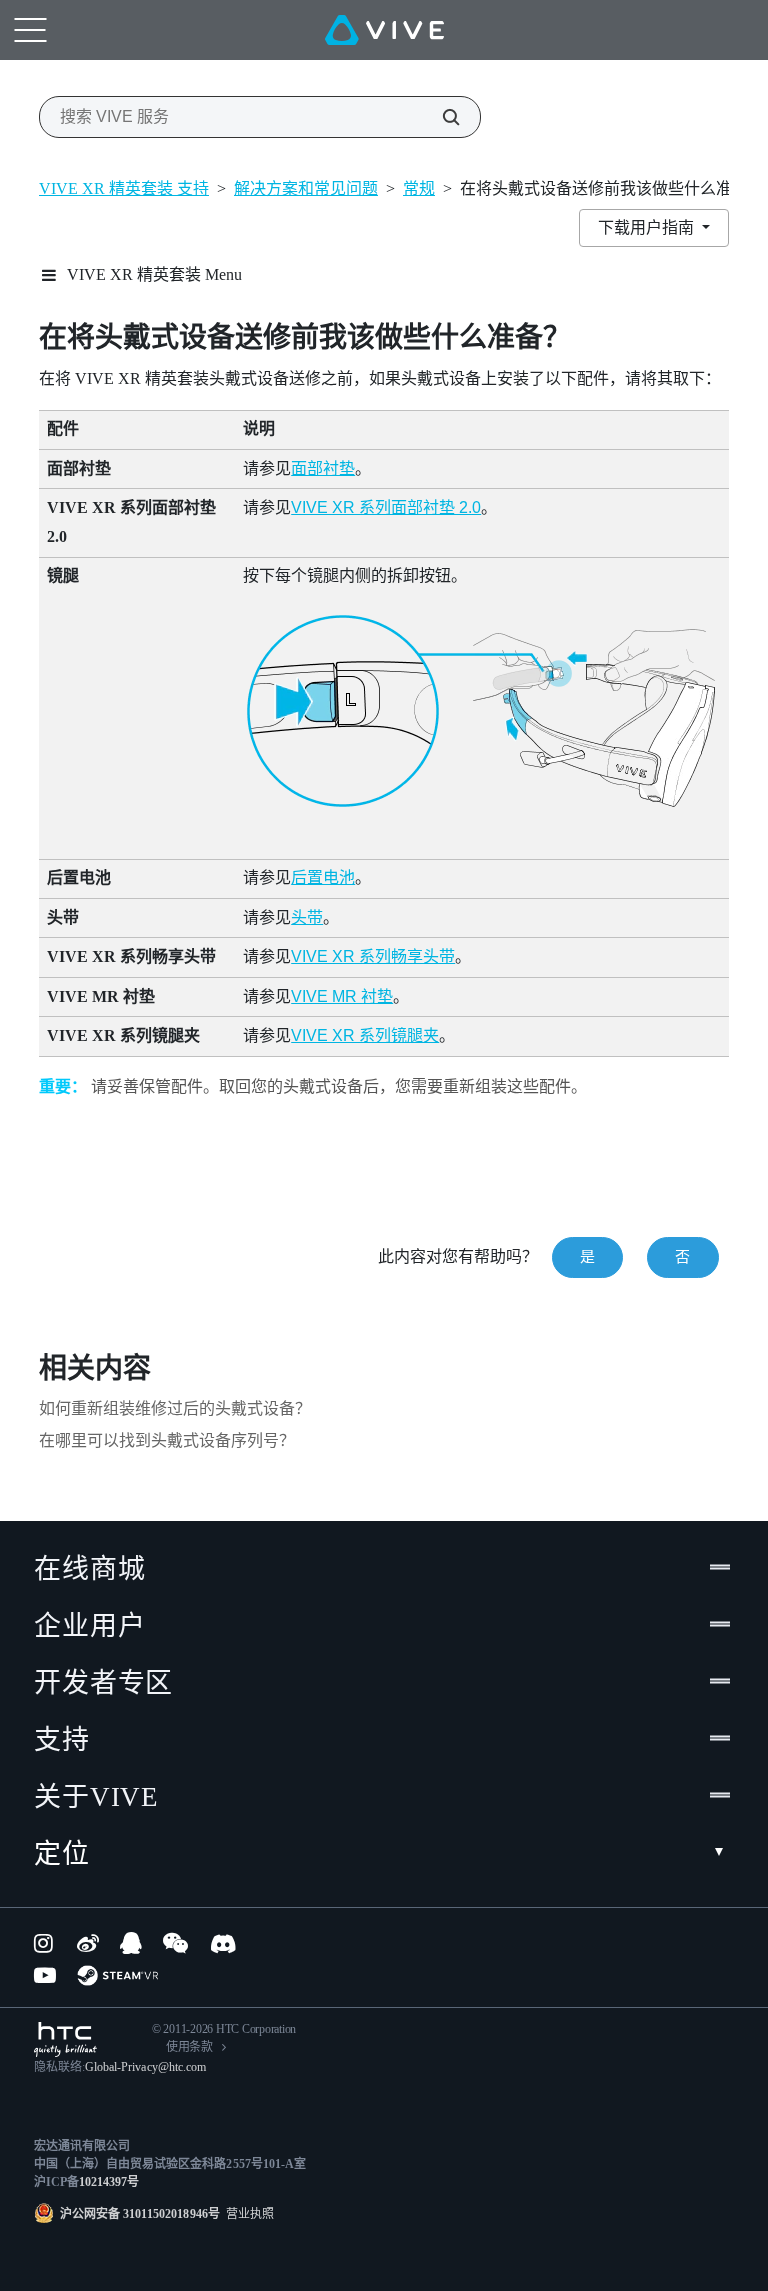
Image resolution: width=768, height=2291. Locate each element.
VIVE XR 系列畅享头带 (373, 956)
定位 (62, 1854)
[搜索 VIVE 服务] (440, 117)
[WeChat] (175, 1943)
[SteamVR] (117, 1975)
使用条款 (189, 2047)
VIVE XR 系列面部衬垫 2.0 (386, 507)
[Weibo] (88, 1943)
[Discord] (223, 1943)
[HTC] (65, 2039)
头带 (307, 917)
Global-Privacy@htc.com (145, 2067)
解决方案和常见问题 (306, 188)
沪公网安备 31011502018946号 (140, 2214)
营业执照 (247, 2214)
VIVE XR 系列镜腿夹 (365, 1035)
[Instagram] (45, 1943)
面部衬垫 (323, 468)
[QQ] (131, 1943)
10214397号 (109, 2182)
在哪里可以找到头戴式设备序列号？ (167, 1440)
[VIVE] (384, 30)
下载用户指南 (648, 227)
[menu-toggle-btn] (30, 30)
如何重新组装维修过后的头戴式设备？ (175, 1408)
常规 (419, 188)
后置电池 (323, 877)
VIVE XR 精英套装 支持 (124, 188)
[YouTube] (45, 1975)
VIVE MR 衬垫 (342, 996)
